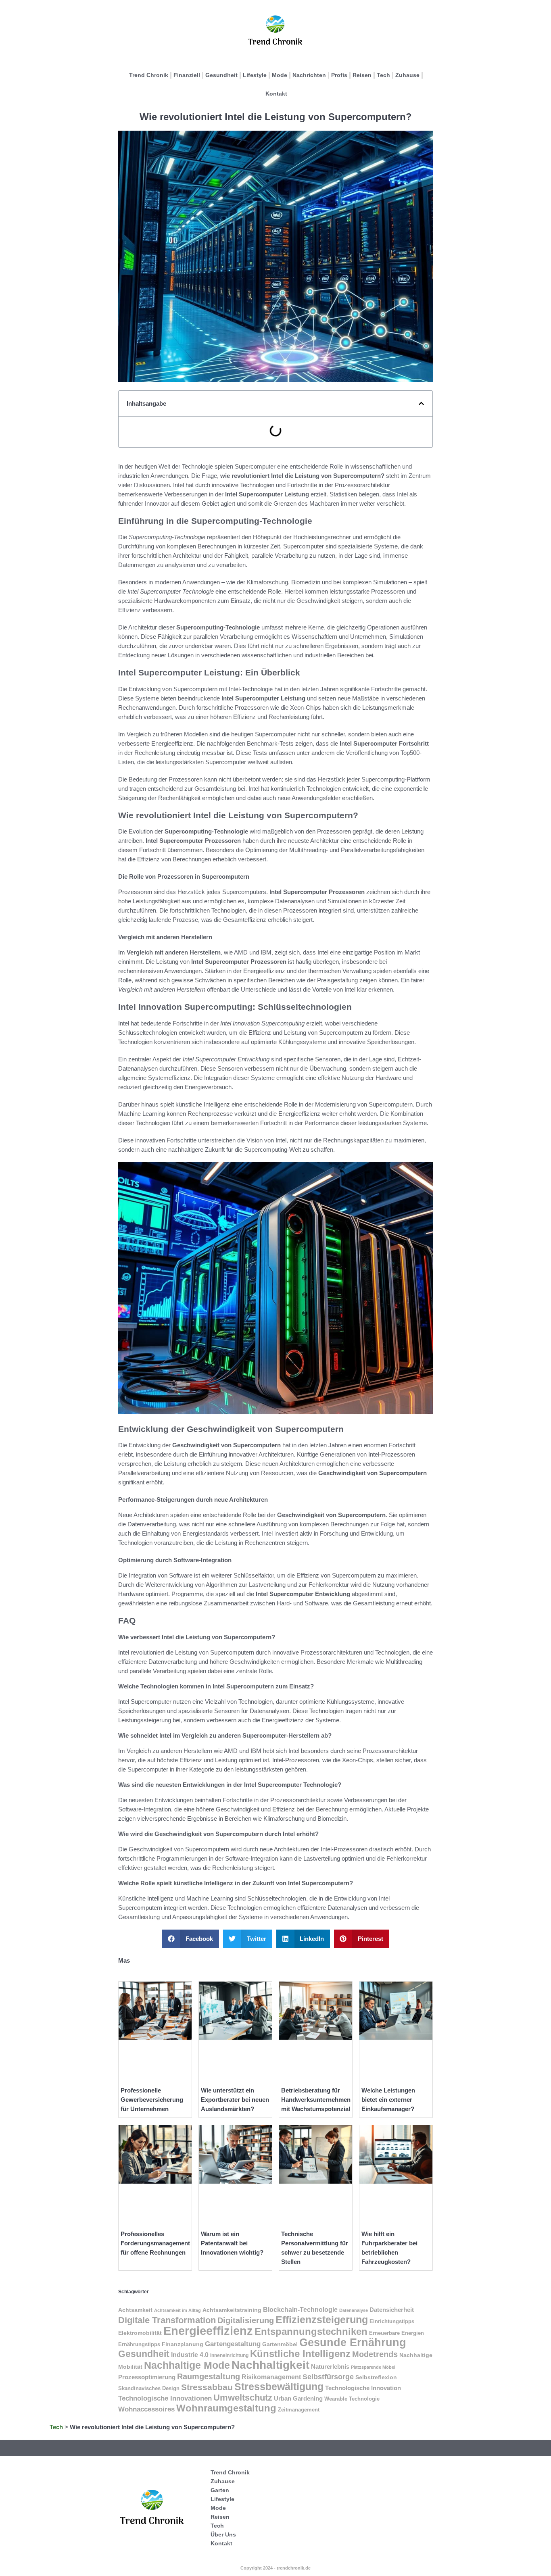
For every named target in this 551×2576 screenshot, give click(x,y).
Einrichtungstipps (392, 2321)
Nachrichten (309, 75)
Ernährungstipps (139, 2344)
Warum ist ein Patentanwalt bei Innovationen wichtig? (232, 2243)
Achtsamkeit (135, 2310)
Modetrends (375, 2354)
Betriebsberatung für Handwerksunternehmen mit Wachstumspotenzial (316, 2100)
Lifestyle (255, 75)
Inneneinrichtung (229, 2355)
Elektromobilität (140, 2333)
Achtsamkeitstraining (232, 2310)
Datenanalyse (354, 2310)
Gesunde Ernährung (353, 2342)
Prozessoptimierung (147, 2377)
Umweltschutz (243, 2398)
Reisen (362, 75)
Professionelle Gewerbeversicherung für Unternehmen (152, 2100)
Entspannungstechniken (311, 2331)
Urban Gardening (298, 2399)
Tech (383, 75)
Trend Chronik (149, 75)
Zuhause (407, 75)
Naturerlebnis (330, 2367)
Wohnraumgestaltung (226, 2408)
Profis (339, 75)
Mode (280, 75)
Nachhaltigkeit (270, 2365)
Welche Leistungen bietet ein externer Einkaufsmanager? (388, 2100)
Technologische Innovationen (165, 2398)
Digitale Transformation (167, 2320)
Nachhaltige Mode (187, 2365)
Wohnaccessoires (146, 2409)
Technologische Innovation (363, 2388)
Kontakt (276, 94)
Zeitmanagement (299, 2410)
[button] (421, 403)
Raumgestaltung (209, 2376)
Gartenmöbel (280, 2344)
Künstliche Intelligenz (300, 2354)
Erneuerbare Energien (397, 2333)
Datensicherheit (392, 2310)
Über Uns (223, 2534)
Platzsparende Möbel (373, 2367)
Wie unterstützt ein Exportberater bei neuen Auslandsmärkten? (235, 2100)
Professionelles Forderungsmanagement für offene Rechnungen (155, 2243)
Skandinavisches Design (149, 2388)
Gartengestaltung (233, 2344)
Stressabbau (207, 2387)
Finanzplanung (183, 2344)
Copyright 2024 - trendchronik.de (275, 2568)
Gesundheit (221, 75)
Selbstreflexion (376, 2377)
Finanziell (187, 75)
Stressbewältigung (279, 2386)
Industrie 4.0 (190, 2355)
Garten (220, 2490)
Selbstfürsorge (328, 2377)
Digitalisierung (246, 2320)
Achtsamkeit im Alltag (177, 2310)
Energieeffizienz (208, 2331)
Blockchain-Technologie (300, 2309)
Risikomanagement (271, 2377)
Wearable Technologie (352, 2399)
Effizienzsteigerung (322, 2320)
